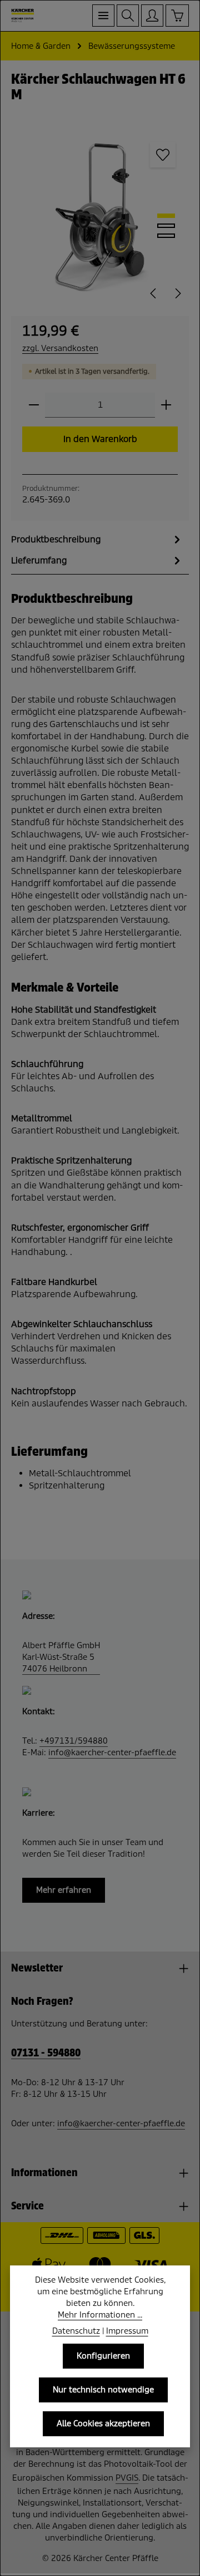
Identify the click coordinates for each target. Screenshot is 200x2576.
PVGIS (127, 2478)
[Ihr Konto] (152, 16)
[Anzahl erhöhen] (166, 405)
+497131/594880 (74, 1741)
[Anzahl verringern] (34, 405)
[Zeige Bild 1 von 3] (166, 216)
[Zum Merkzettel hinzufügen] (163, 155)
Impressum (127, 2331)
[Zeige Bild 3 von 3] (166, 236)
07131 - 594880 (46, 2053)
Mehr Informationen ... (100, 2315)
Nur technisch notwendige (103, 2390)
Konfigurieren (103, 2356)
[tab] (97, 540)
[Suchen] (128, 16)
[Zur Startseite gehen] (23, 16)
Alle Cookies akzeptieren (103, 2423)
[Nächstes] (177, 293)
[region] (100, 217)
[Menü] (103, 16)
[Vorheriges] (154, 293)
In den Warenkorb (100, 439)
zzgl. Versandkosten (60, 348)
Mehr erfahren (64, 1890)
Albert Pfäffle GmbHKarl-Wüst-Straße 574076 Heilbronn (61, 1657)
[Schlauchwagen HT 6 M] (100, 217)
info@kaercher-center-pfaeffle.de (112, 1752)
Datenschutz (76, 2331)
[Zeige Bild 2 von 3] (166, 226)
